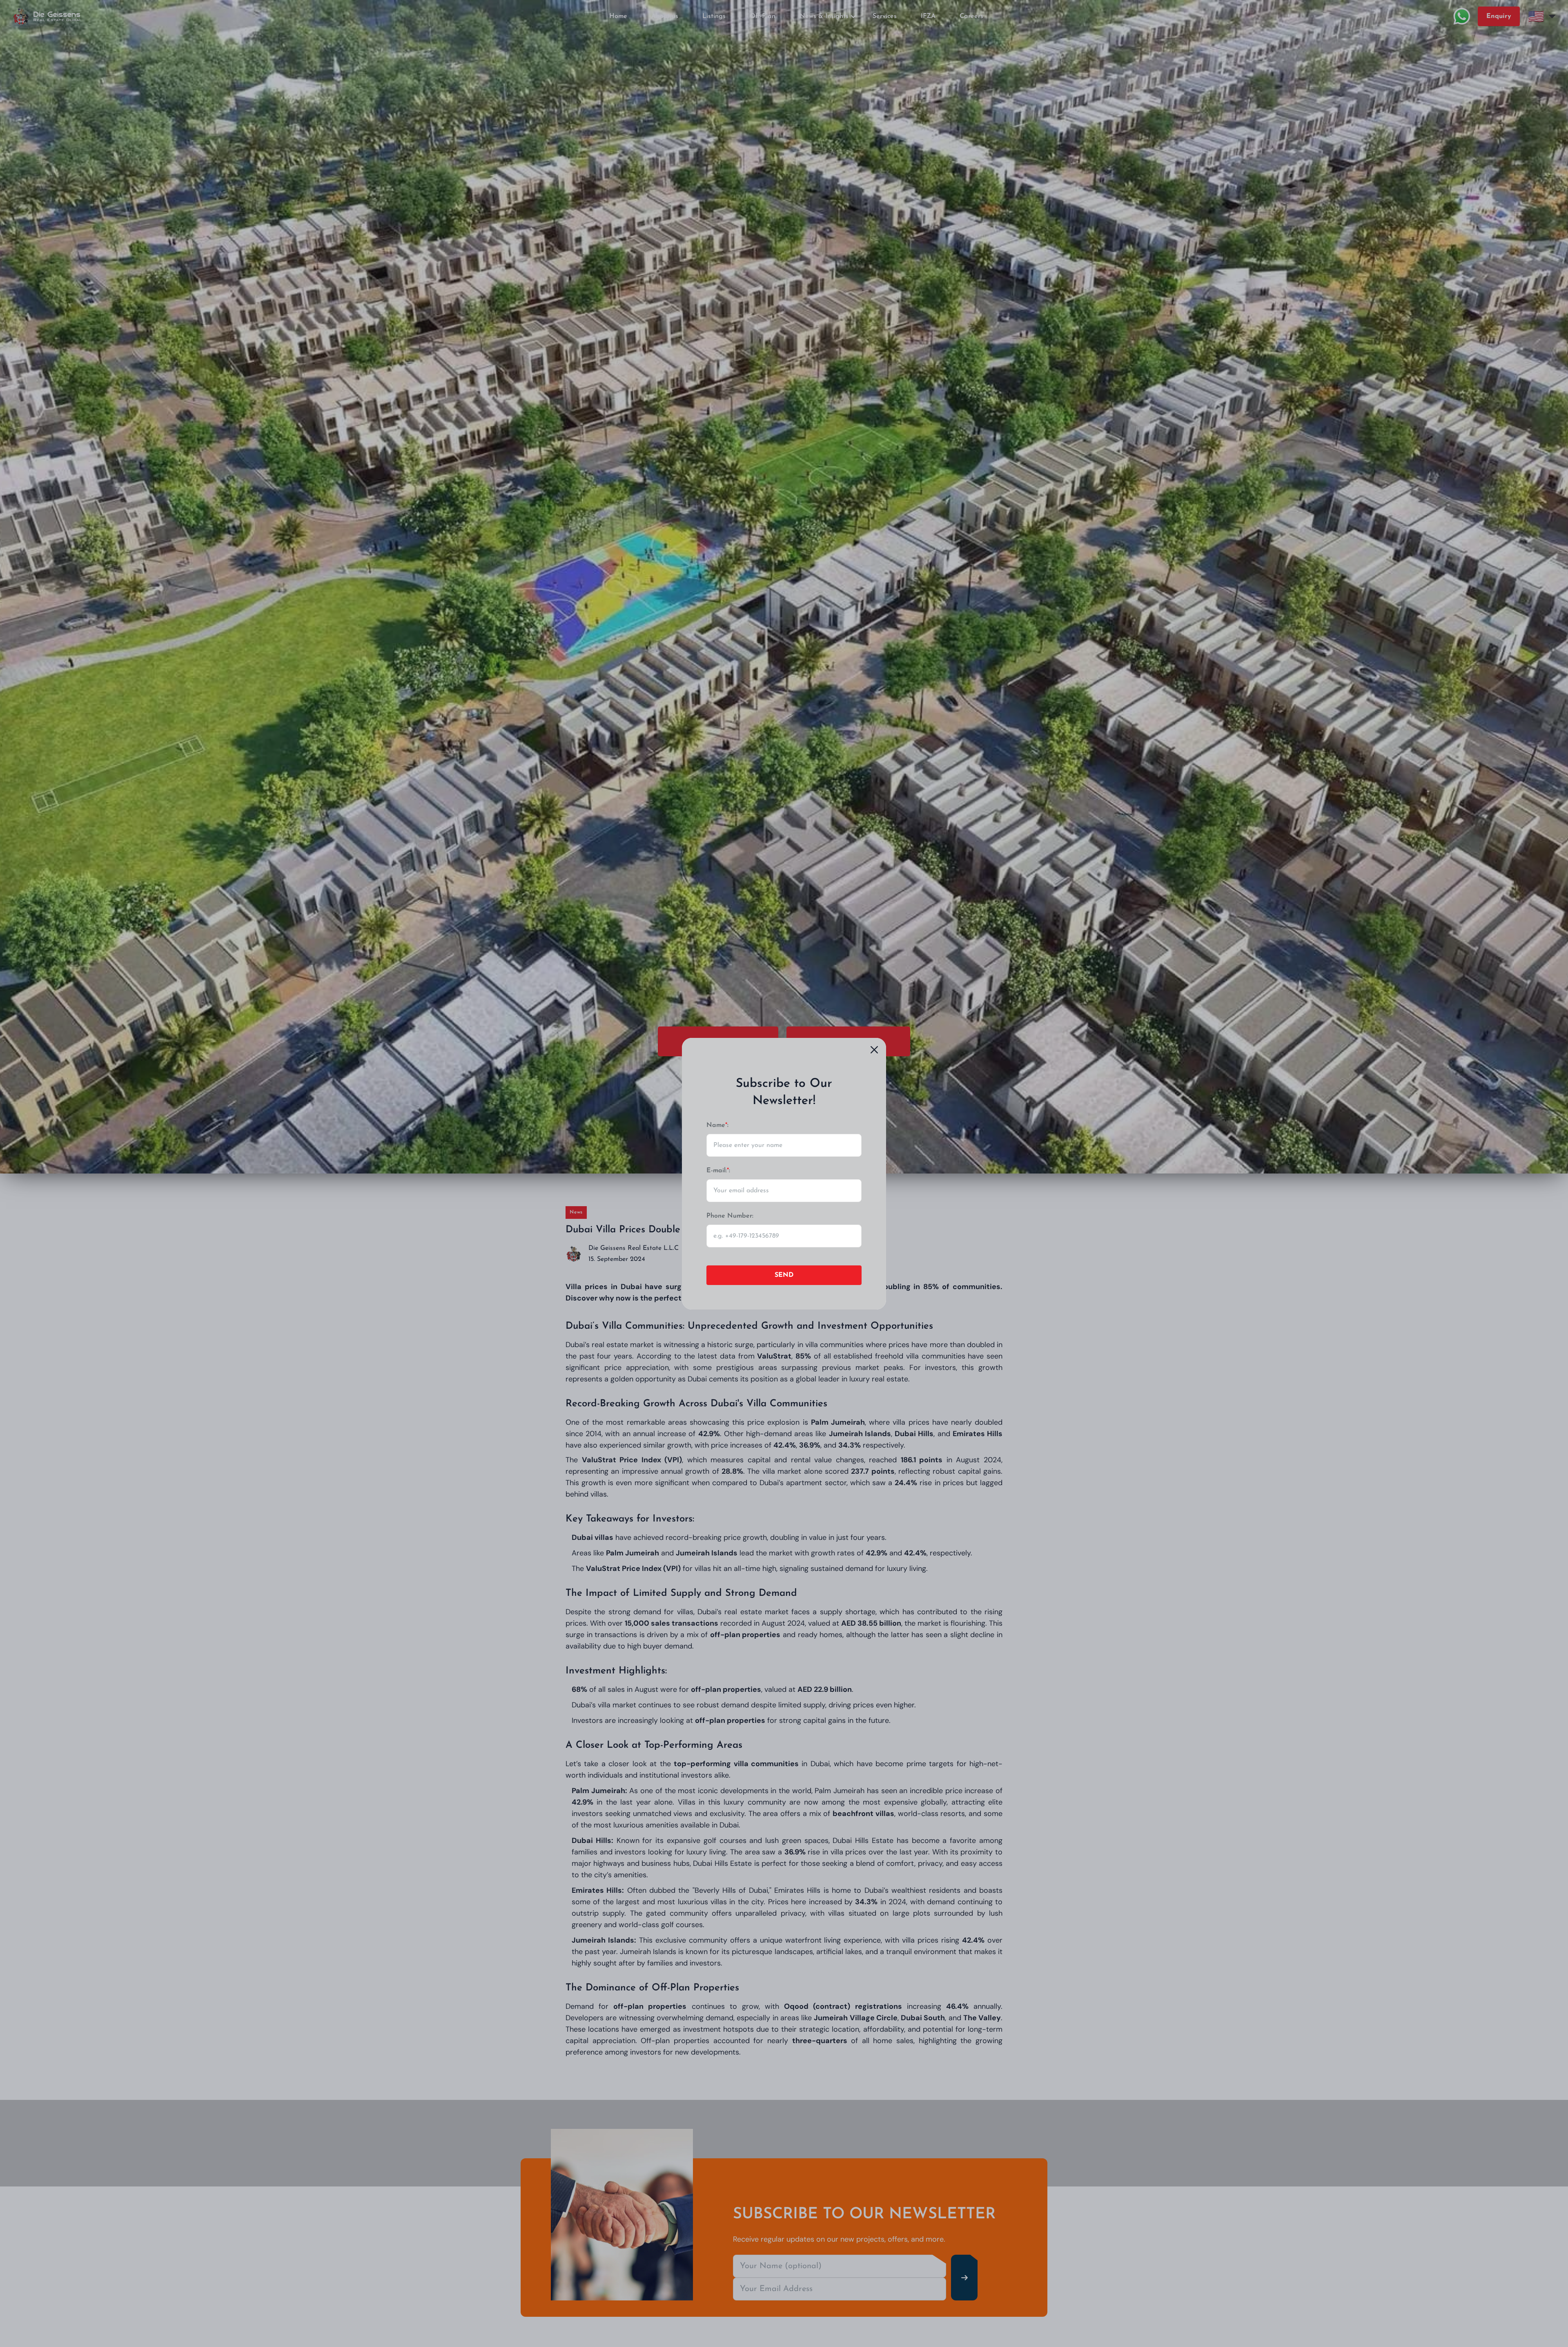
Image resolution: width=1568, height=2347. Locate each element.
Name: (717, 1125)
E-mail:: (718, 1171)
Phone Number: (730, 1216)
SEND (784, 1275)
